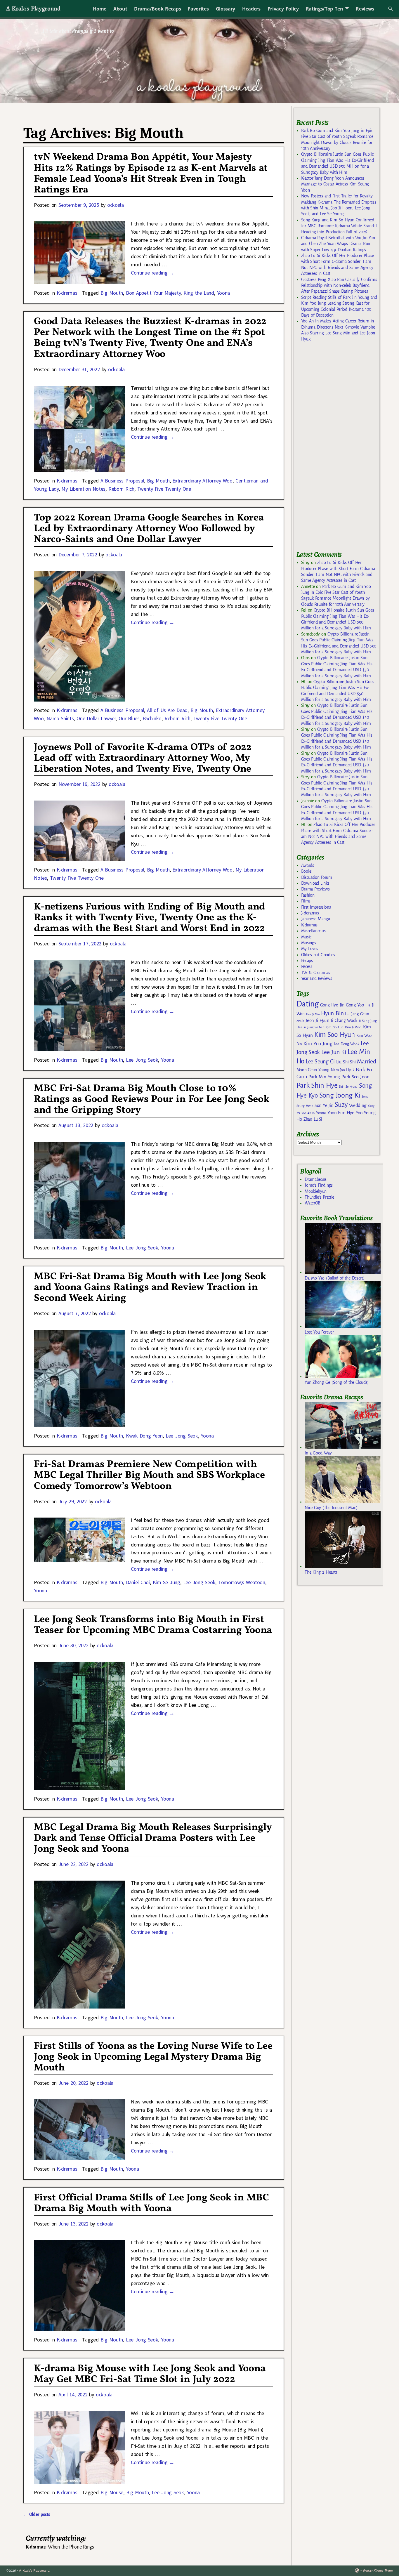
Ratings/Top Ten (325, 9)
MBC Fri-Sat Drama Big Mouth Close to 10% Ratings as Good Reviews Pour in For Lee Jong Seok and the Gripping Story (151, 1099)
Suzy (341, 1105)
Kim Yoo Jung (318, 1044)
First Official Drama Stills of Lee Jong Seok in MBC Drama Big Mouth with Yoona (151, 2203)
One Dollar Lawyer (96, 718)
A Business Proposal (122, 481)
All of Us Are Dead (167, 710)
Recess (307, 966)
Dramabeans (316, 1179)
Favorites (198, 9)
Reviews (365, 9)
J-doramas (310, 913)
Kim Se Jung (166, 1582)
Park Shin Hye (317, 1085)
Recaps (307, 961)
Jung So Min (316, 1027)
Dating (308, 1004)
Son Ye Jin (324, 1105)
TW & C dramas (316, 973)
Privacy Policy (283, 9)
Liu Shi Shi (346, 1062)
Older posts (37, 2514)
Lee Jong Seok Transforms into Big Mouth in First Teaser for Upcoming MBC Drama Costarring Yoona (153, 1625)
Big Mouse (112, 2492)
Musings (309, 943)
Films (306, 901)
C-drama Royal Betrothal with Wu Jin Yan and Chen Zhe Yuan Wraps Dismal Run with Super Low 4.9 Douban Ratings (338, 244)
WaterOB (313, 1203)
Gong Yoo (355, 1005)
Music (306, 937)
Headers (251, 9)
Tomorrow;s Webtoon (242, 1582)
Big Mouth (112, 293)
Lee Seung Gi (320, 1062)
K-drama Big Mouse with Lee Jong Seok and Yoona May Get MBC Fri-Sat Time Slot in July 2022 (150, 2374)
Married (366, 1061)
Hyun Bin (332, 1013)
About (120, 9)
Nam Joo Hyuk (343, 1070)
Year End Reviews (317, 978)
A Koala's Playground (33, 8)
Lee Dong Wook (347, 1044)
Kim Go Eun (335, 1027)
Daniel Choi (138, 1582)
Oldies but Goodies (318, 955)
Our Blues (129, 718)
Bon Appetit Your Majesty (153, 293)
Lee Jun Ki (334, 1052)
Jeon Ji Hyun (317, 1020)
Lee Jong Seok (142, 1060)
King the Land (199, 293)
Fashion (308, 895)
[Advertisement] (340, 449)
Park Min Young (324, 1077)
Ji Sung (364, 1021)
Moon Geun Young (313, 1070)
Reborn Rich (121, 489)
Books (306, 871)
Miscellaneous (313, 931)
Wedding (358, 1105)
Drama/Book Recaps (157, 9)
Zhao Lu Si (313, 1119)
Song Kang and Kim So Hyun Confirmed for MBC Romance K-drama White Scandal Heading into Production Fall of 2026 (339, 226)
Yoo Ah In (308, 1113)
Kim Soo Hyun (335, 1035)
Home (100, 9)
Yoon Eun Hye (341, 1113)
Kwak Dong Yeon (144, 1436)
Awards (308, 865)
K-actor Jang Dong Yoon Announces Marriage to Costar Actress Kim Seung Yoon (335, 184)
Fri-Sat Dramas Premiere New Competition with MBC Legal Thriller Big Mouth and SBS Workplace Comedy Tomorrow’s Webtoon (149, 1475)
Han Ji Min (313, 1014)
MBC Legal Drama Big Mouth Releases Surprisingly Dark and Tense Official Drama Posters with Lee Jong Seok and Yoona (153, 1838)
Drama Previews (315, 889)
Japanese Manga (316, 919)
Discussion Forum (317, 877)
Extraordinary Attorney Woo (202, 481)
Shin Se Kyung (348, 1087)
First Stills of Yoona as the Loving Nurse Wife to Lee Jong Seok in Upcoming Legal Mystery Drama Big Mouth (153, 2057)
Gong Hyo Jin (332, 1005)
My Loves (310, 949)
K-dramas (67, 293)
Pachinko (152, 718)
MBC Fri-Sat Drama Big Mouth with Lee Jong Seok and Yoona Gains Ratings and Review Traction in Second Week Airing (150, 1288)
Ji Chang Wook (344, 1021)
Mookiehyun (316, 1191)
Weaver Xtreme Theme (378, 2571)
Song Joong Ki (340, 1095)
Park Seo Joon (355, 1077)
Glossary (225, 9)
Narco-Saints (60, 718)
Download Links (315, 883)
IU (347, 1014)
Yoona (223, 293)
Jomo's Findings (319, 1185)
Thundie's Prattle (319, 1197)
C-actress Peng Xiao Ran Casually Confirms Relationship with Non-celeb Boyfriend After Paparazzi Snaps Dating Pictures (339, 285)
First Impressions (316, 907)
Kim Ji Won (353, 1027)
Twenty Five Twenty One (164, 489)
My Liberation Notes (83, 489)
